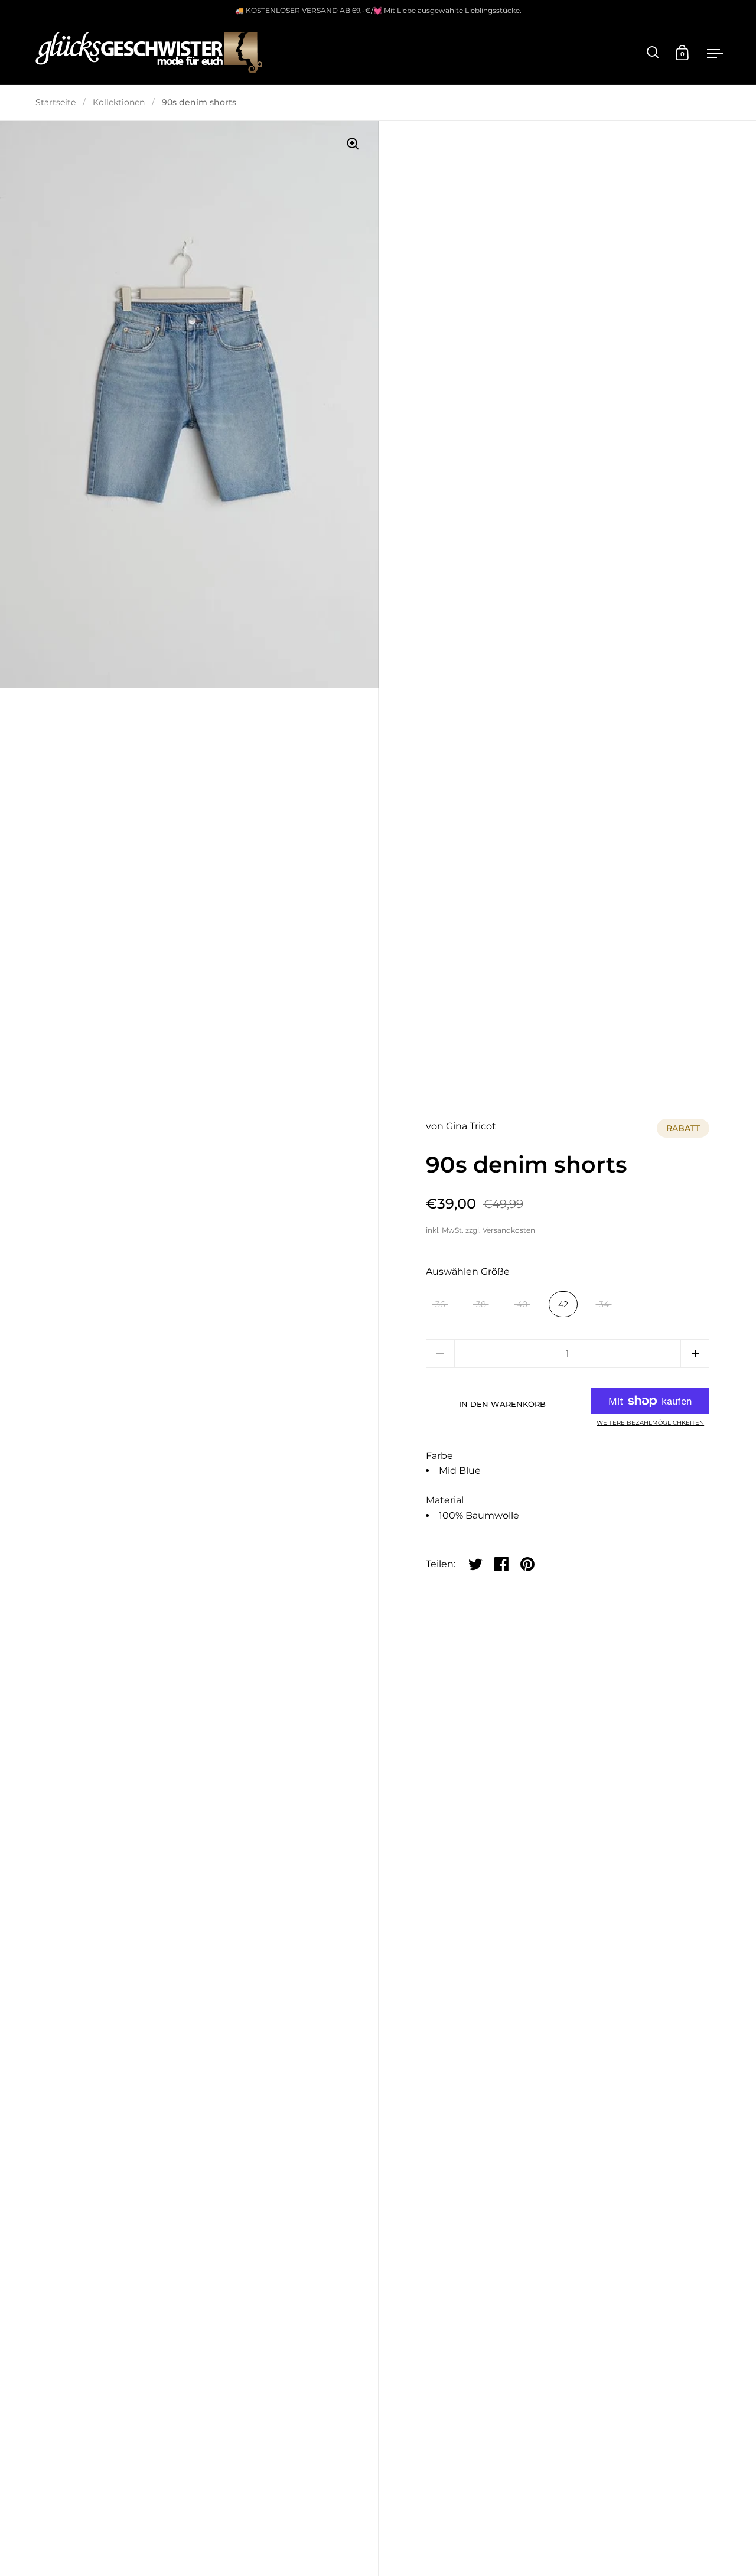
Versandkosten (509, 1230)
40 (522, 1304)
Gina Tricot (471, 1126)
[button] (695, 1354)
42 (563, 1304)
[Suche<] (653, 52)
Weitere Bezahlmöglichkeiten (650, 1423)
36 (440, 1304)
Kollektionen (119, 102)
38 (481, 1304)
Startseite (56, 102)
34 (604, 1304)
